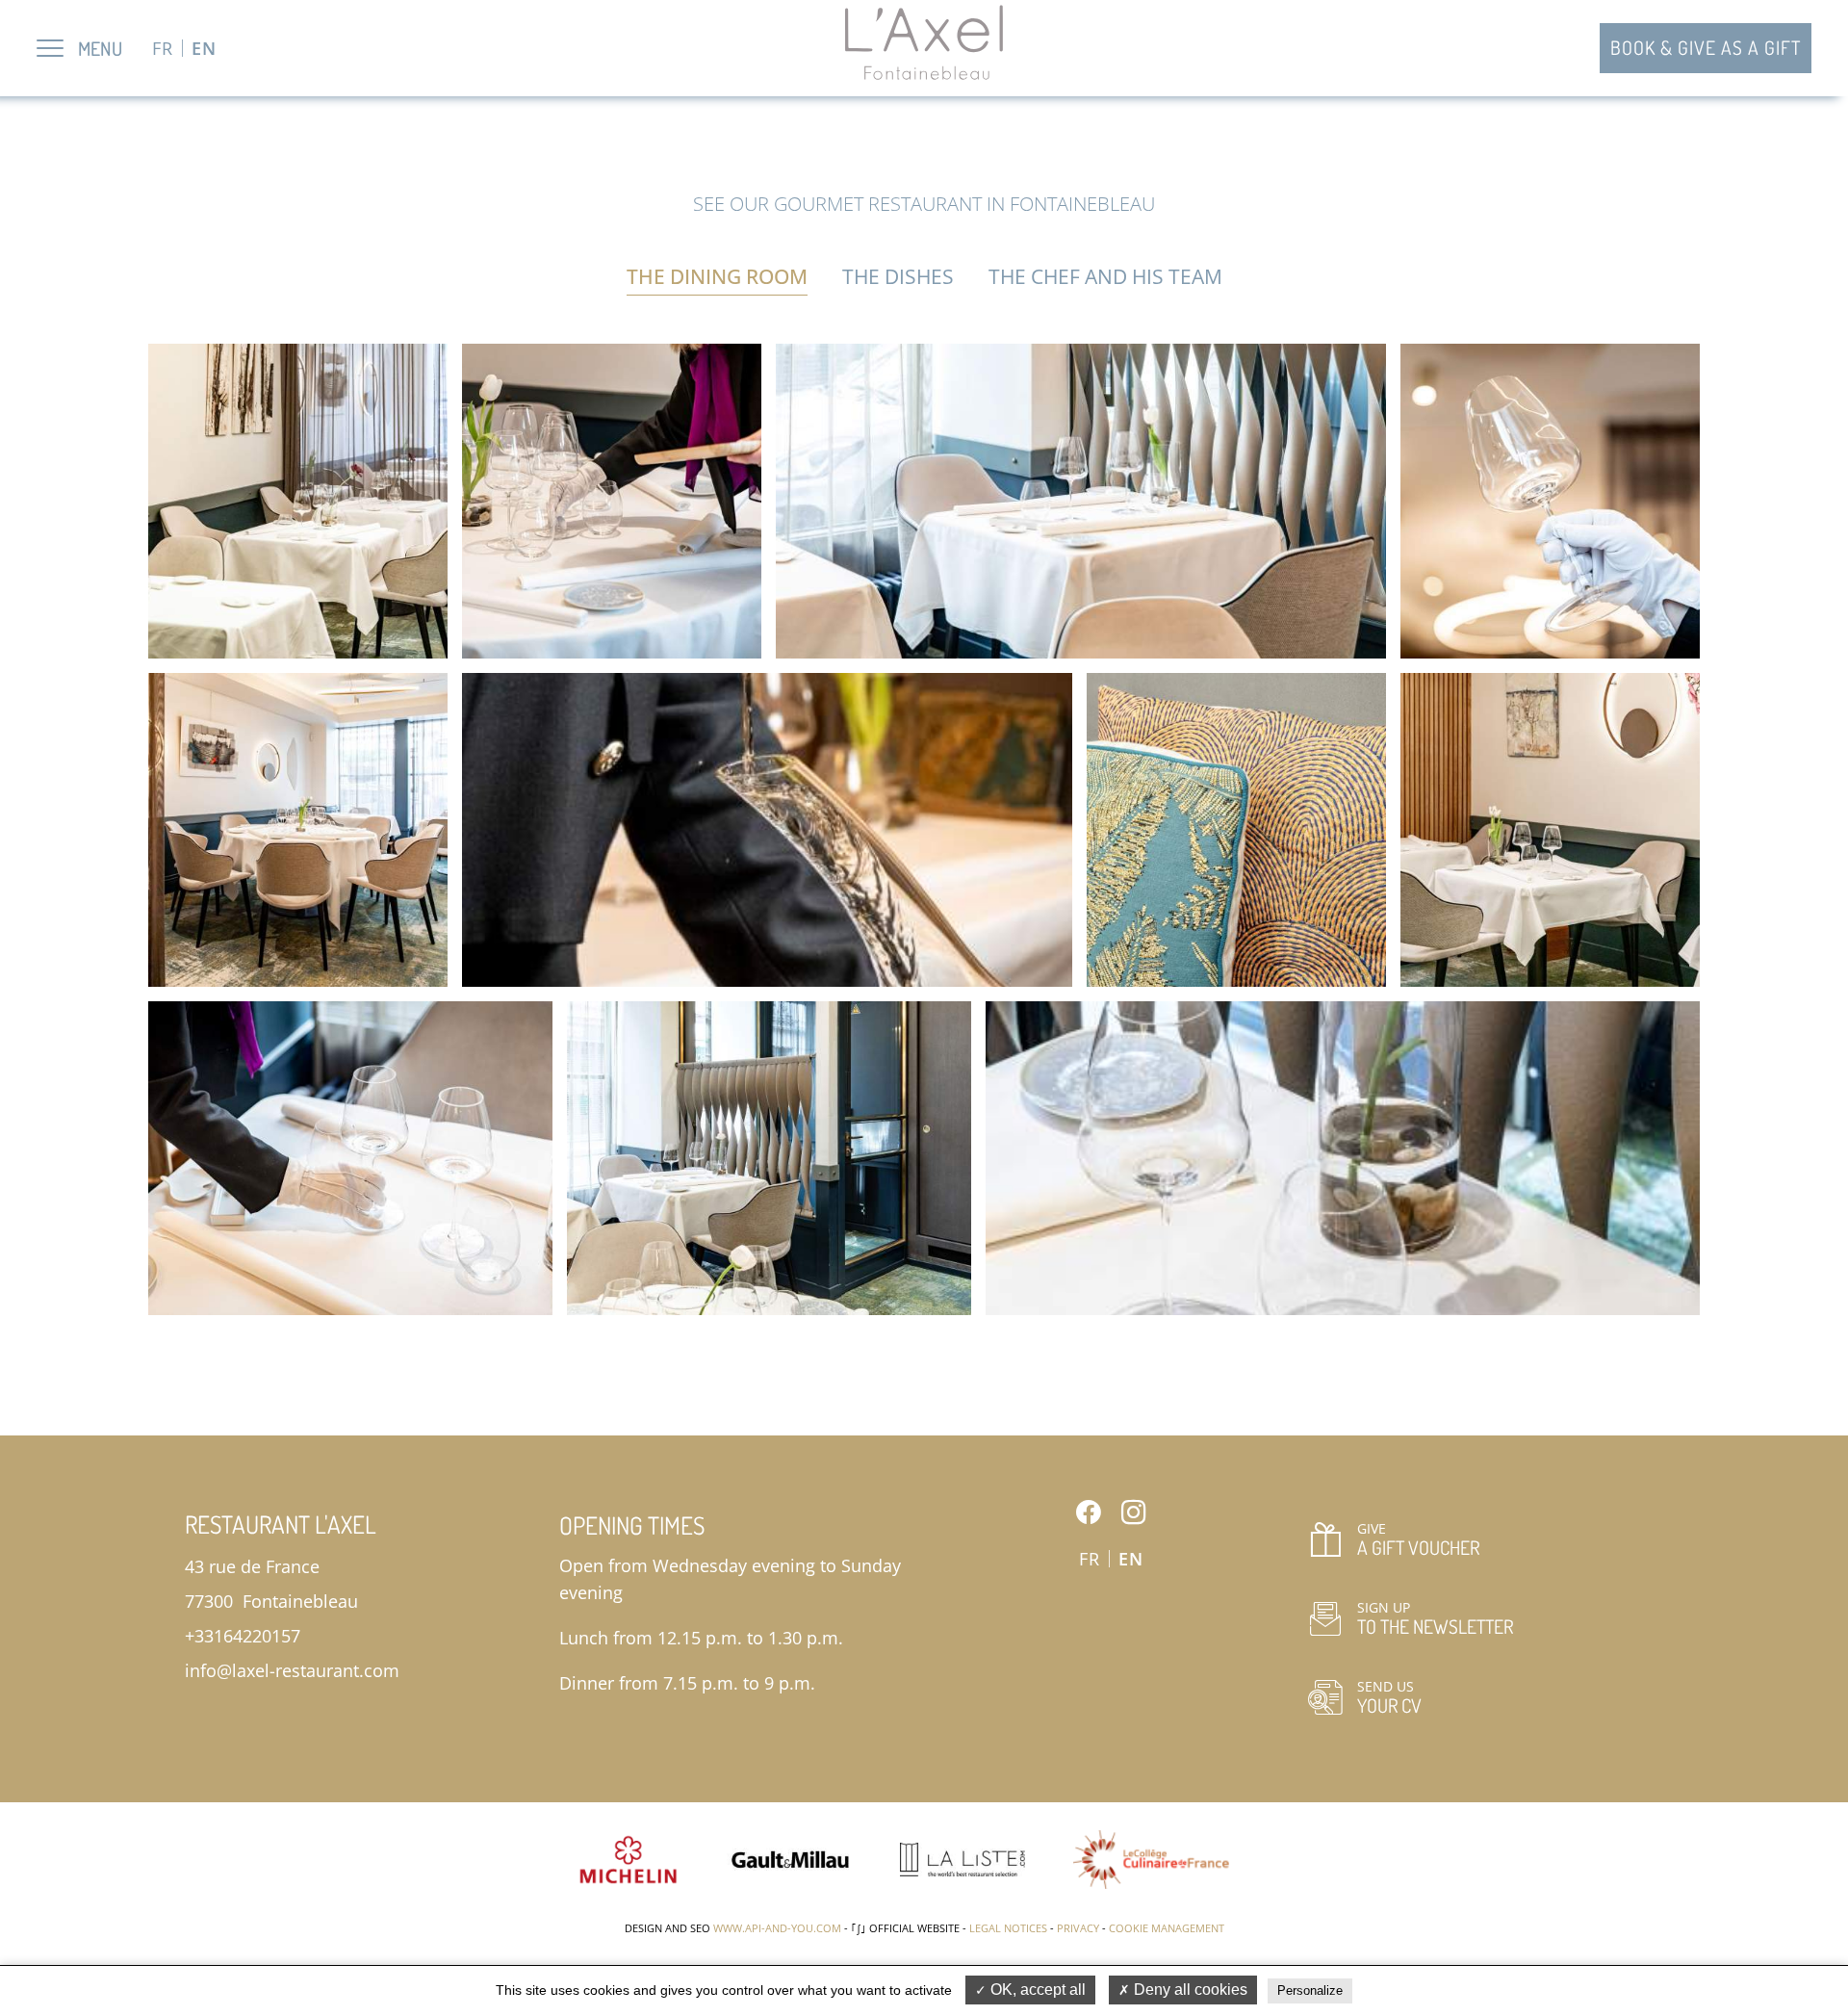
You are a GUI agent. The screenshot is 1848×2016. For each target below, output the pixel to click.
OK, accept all (1036, 1990)
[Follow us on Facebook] (1089, 1512)
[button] (298, 501)
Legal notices (1008, 1928)
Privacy (1078, 1928)
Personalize (1310, 1990)
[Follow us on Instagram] (1134, 1512)
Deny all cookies (1189, 1990)
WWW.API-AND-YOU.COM (777, 1928)
